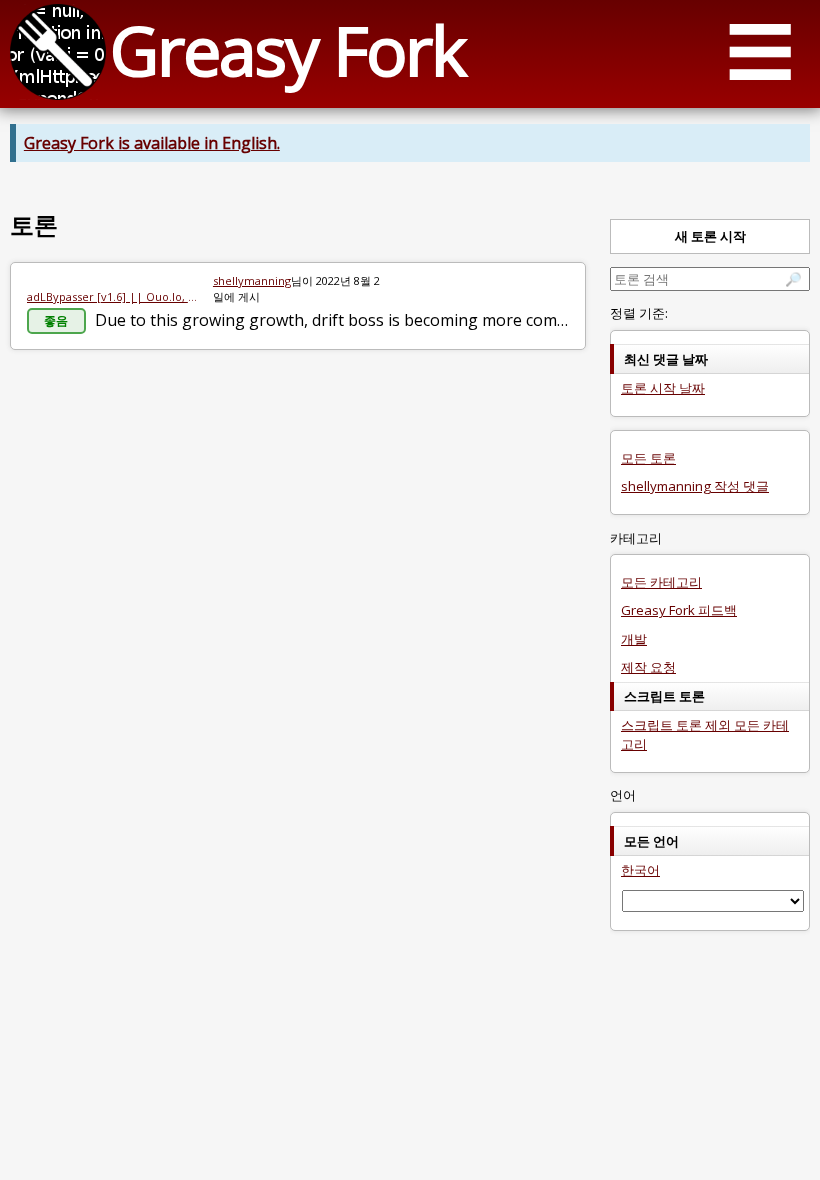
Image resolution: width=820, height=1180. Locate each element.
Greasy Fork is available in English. (152, 143)
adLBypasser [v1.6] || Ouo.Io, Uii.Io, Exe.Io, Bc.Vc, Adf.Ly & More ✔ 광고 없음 (112, 296)
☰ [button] (760, 50)
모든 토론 (648, 458)
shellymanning (252, 280)
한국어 (640, 870)
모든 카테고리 (661, 582)
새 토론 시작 (710, 236)
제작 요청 (648, 667)
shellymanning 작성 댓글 (695, 486)
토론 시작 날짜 (663, 388)
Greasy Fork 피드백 (679, 610)
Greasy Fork (287, 49)
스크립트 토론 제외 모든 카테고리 (705, 734)
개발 (634, 639)
